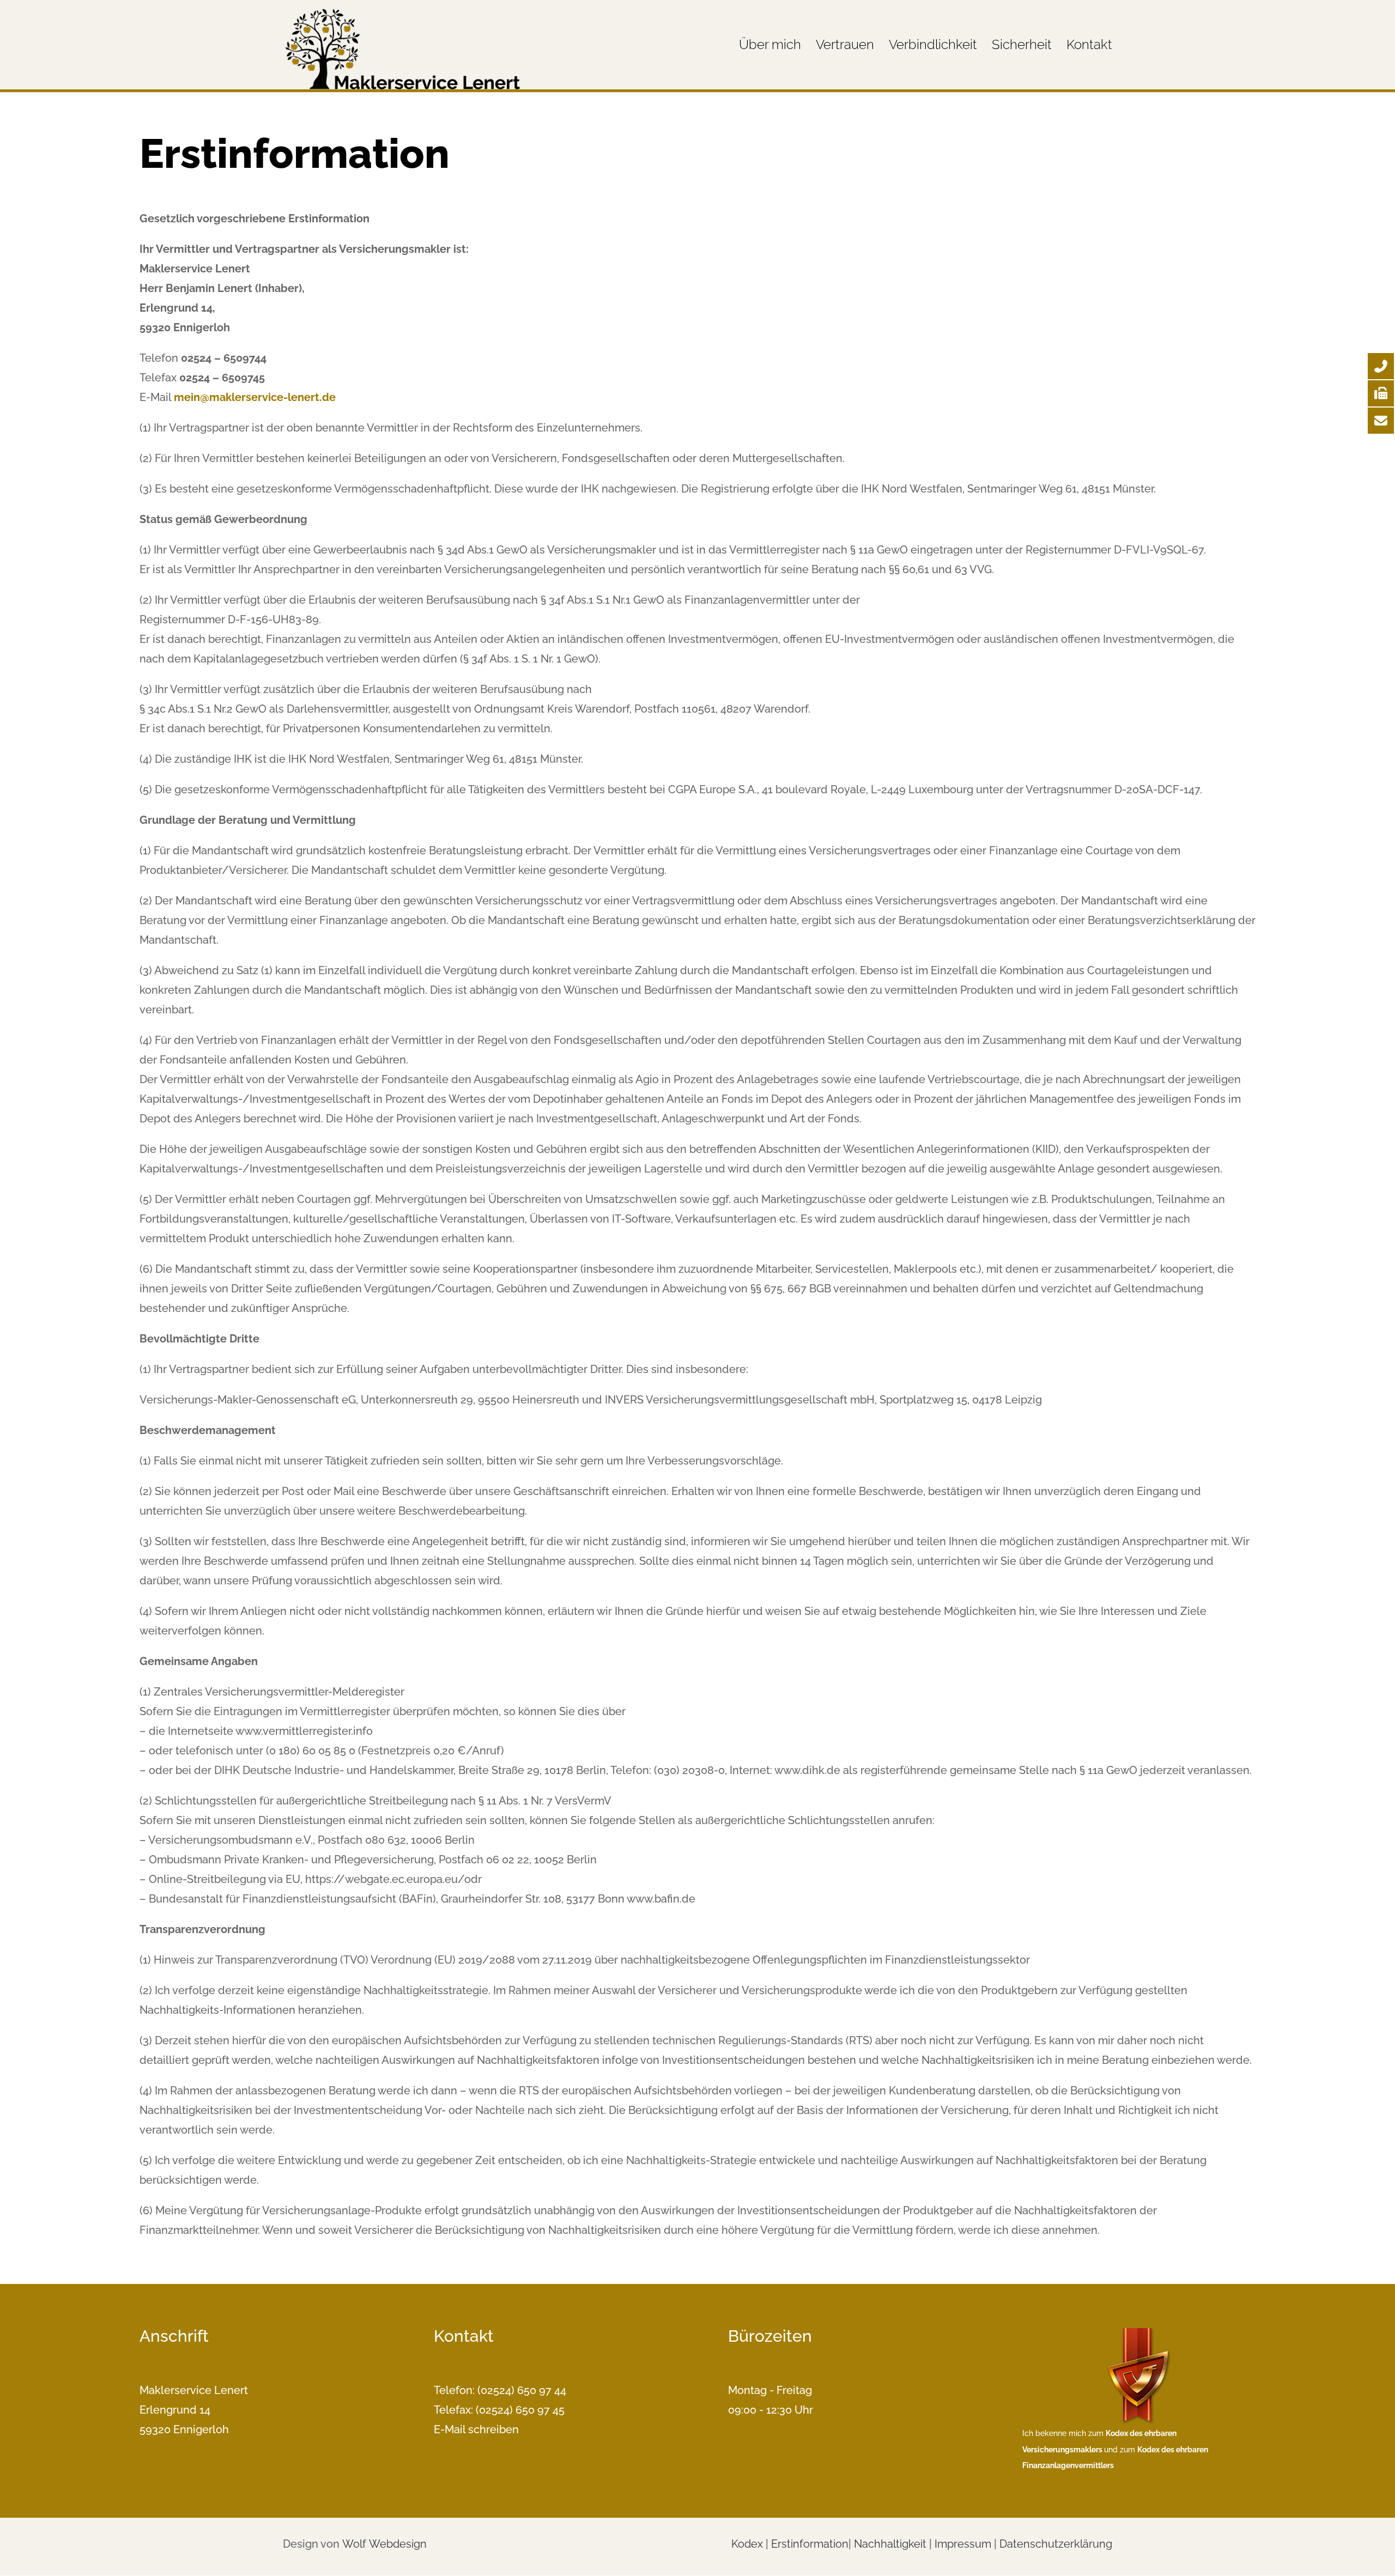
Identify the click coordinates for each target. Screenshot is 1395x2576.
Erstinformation (810, 2544)
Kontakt (1089, 47)
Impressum (963, 2544)
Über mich (770, 47)
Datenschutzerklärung (1056, 2544)
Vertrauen (845, 47)
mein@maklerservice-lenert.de (255, 397)
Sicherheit (1022, 47)
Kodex (747, 2544)
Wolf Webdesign (386, 2544)
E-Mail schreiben (476, 2429)
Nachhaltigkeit (890, 2544)
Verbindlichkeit (933, 47)
